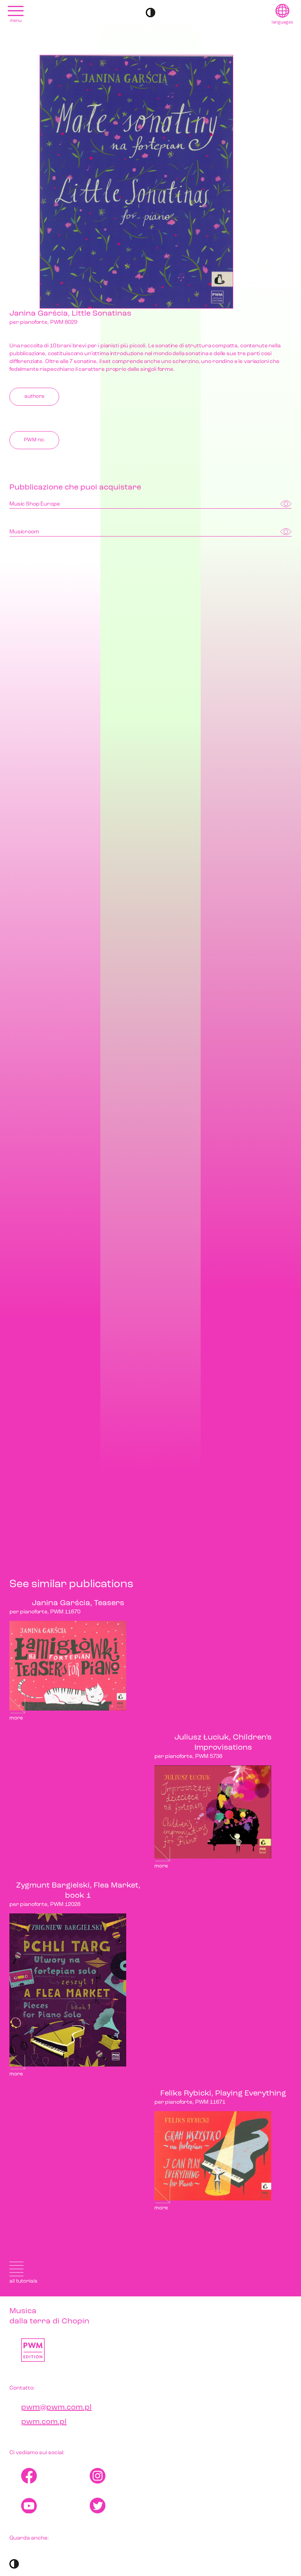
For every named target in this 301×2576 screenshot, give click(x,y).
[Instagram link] (124, 2476)
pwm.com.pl (44, 2422)
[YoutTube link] (55, 2506)
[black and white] (150, 13)
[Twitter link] (124, 2506)
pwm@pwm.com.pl (56, 2408)
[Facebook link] (55, 2476)
